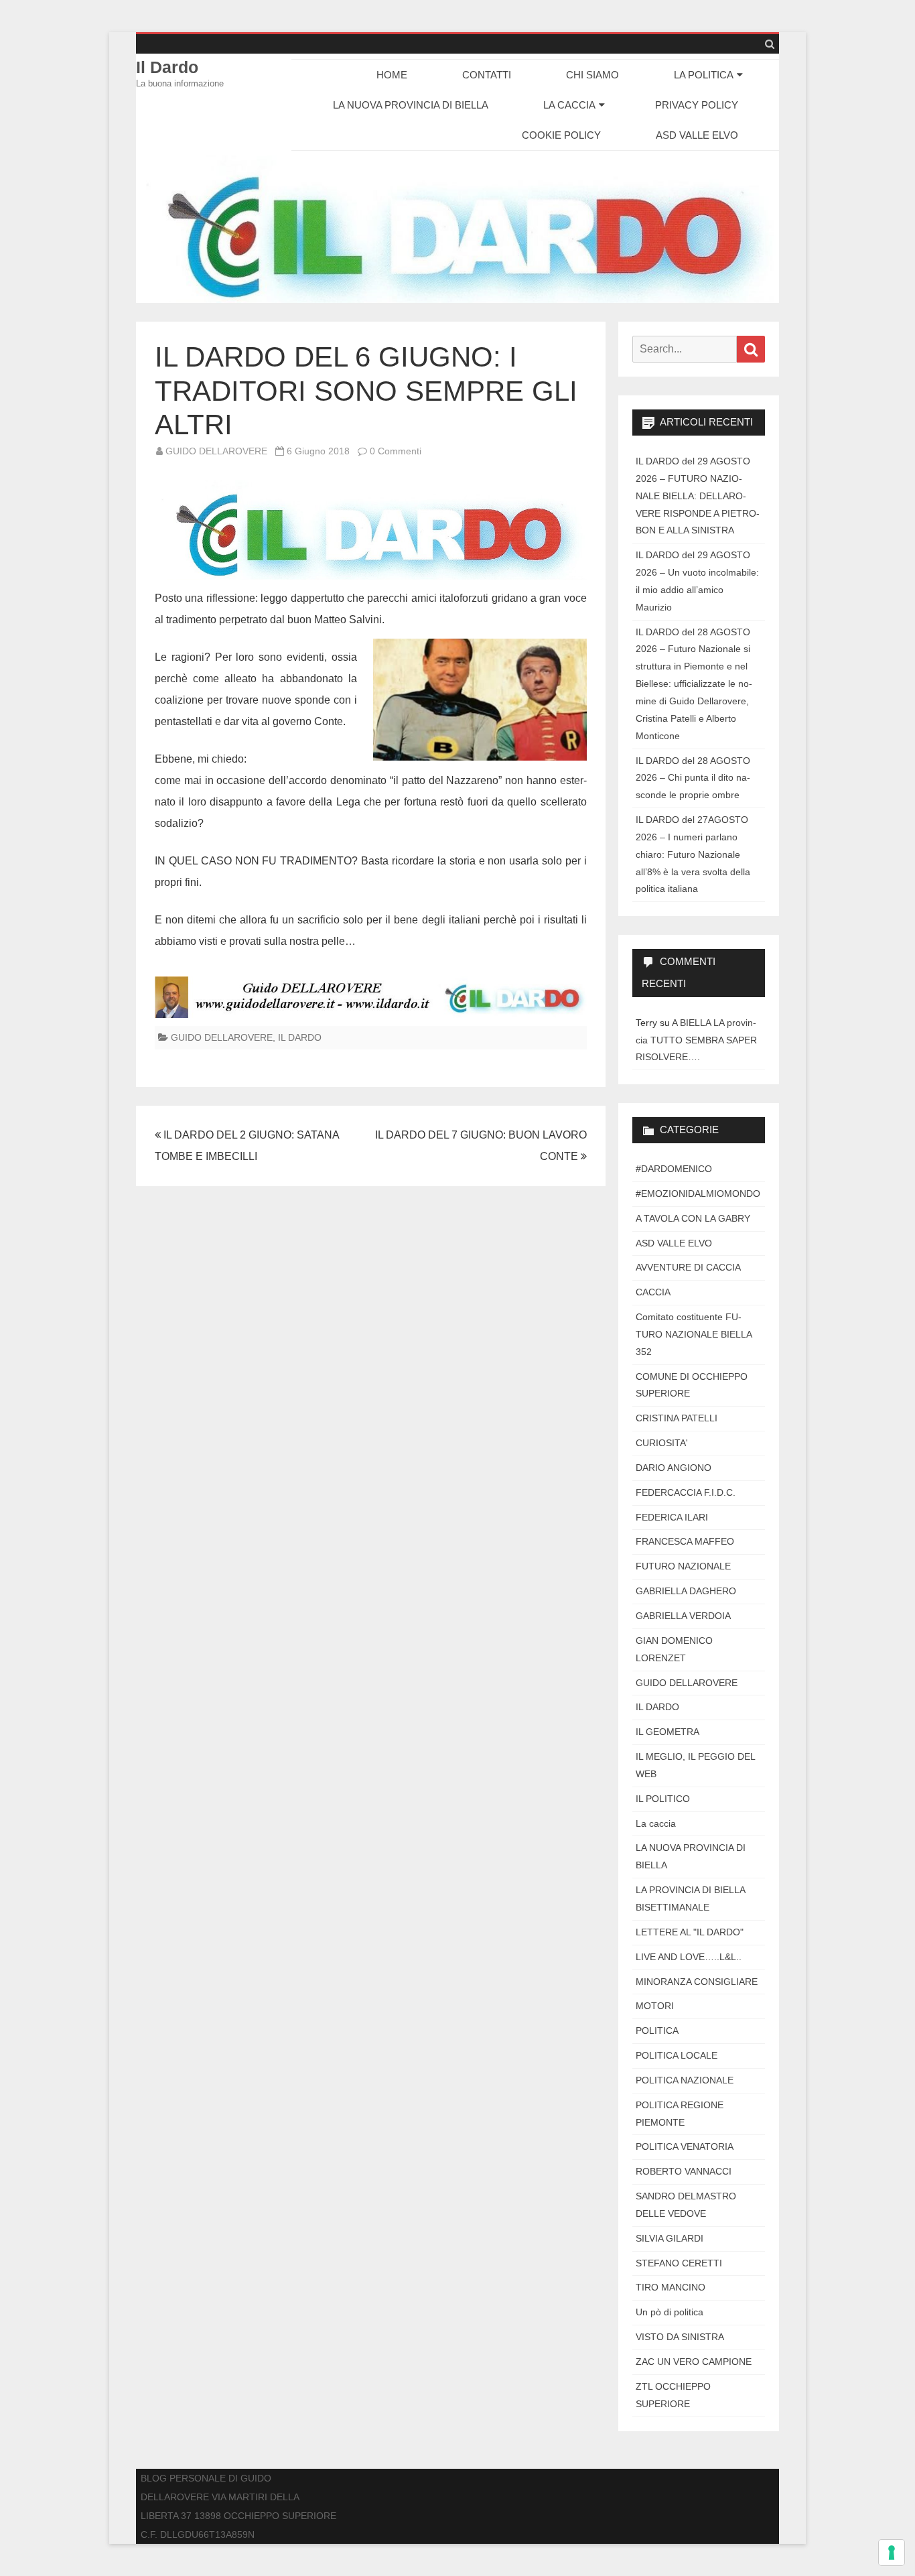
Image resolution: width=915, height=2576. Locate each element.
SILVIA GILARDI (670, 2238)
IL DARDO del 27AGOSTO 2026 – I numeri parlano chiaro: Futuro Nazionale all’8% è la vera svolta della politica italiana (693, 854)
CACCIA (653, 1292)
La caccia (656, 1823)
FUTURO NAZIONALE (683, 1566)
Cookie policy (561, 135)
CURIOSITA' (662, 1443)
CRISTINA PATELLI (677, 1418)
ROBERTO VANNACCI (684, 2171)
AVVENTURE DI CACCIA (688, 1267)
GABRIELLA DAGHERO (686, 1591)
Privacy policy (697, 105)
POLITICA (657, 2031)
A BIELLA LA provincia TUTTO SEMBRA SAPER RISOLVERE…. (696, 1040)
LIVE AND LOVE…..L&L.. (689, 1957)
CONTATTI (487, 75)
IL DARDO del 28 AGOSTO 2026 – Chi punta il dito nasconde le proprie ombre (693, 778)
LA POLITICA (704, 75)
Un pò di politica (670, 2312)
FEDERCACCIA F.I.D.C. (686, 1492)
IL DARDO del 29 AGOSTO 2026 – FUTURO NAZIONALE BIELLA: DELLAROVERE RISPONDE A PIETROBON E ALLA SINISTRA (698, 496)
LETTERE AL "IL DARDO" (690, 1932)
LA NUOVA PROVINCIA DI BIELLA (411, 105)
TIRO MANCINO (671, 2287)
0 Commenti (396, 451)
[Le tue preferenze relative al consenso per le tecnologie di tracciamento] (892, 2553)
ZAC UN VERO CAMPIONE (694, 2362)
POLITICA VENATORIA (685, 2146)
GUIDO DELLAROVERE (216, 451)
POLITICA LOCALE (677, 2055)
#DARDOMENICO (674, 1169)
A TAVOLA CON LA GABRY (693, 1218)
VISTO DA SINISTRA (680, 2337)
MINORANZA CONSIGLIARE (697, 1982)
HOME (392, 75)
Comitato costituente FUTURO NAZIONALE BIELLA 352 (694, 1334)
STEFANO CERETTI (679, 2263)
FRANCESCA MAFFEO (685, 1541)
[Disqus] (371, 1383)
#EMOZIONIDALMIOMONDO (698, 1194)
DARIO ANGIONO (674, 1468)
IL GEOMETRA (667, 1732)
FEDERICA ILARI (672, 1517)
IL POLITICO (663, 1799)
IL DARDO (300, 1037)
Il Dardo (167, 67)
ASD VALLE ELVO (697, 135)
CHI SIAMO (592, 75)
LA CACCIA (569, 105)
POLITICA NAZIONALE (685, 2080)
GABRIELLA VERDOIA (683, 1616)
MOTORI (655, 2006)
